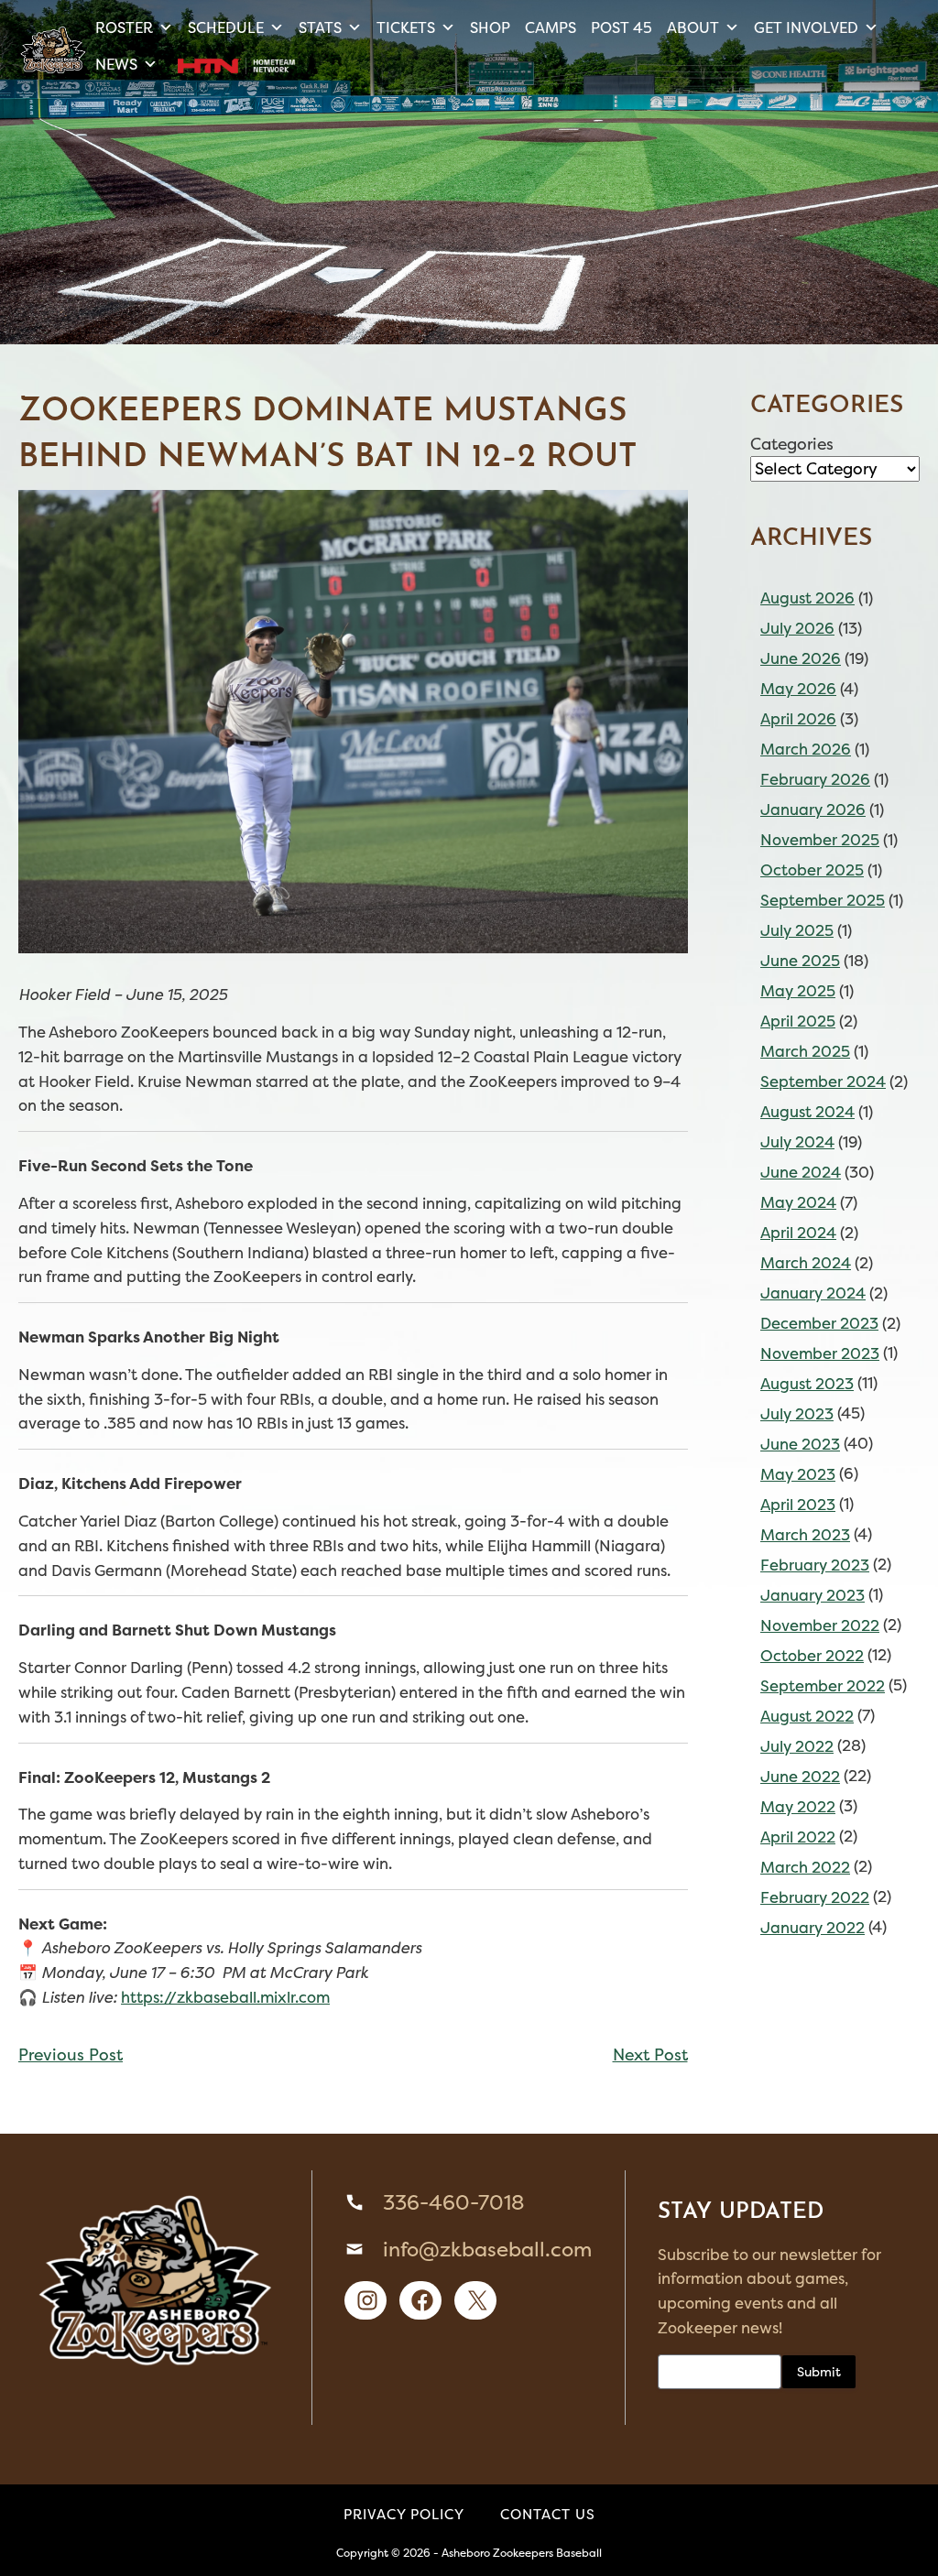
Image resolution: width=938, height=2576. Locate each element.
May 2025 (798, 991)
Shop (490, 27)
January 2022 (813, 1928)
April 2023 (798, 1505)
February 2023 (815, 1565)
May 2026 (798, 689)
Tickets (406, 27)
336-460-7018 (453, 2202)
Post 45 (622, 27)
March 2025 (805, 1051)
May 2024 (798, 1202)
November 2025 (820, 840)
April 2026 (798, 719)
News (116, 64)
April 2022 (798, 1837)
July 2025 (797, 930)
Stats (320, 27)
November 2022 (820, 1625)
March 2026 (806, 749)
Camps (551, 27)
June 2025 (800, 961)
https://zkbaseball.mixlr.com (225, 1997)
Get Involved (806, 27)
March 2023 (805, 1535)
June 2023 (800, 1444)
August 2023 (807, 1384)
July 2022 (797, 1746)
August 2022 (807, 1716)
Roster (124, 27)
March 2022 (805, 1867)
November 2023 (820, 1353)
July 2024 (797, 1142)
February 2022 (815, 1897)
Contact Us (548, 2514)
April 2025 (798, 1021)
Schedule (226, 27)
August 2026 (807, 598)
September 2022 (823, 1686)
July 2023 (797, 1414)
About (693, 27)
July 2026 (797, 628)
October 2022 (812, 1656)
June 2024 (801, 1172)
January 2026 (813, 810)
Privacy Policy (404, 2514)
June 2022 (800, 1777)
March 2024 (806, 1263)
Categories (792, 444)
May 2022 (798, 1807)
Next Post (650, 2055)
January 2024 (813, 1293)
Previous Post (71, 2055)
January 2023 (813, 1595)
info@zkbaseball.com (487, 2249)
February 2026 (815, 779)
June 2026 (801, 658)
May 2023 (798, 1474)
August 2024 (807, 1112)
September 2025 (823, 900)
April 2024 (798, 1233)
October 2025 (812, 870)
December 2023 (819, 1323)
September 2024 (823, 1081)
